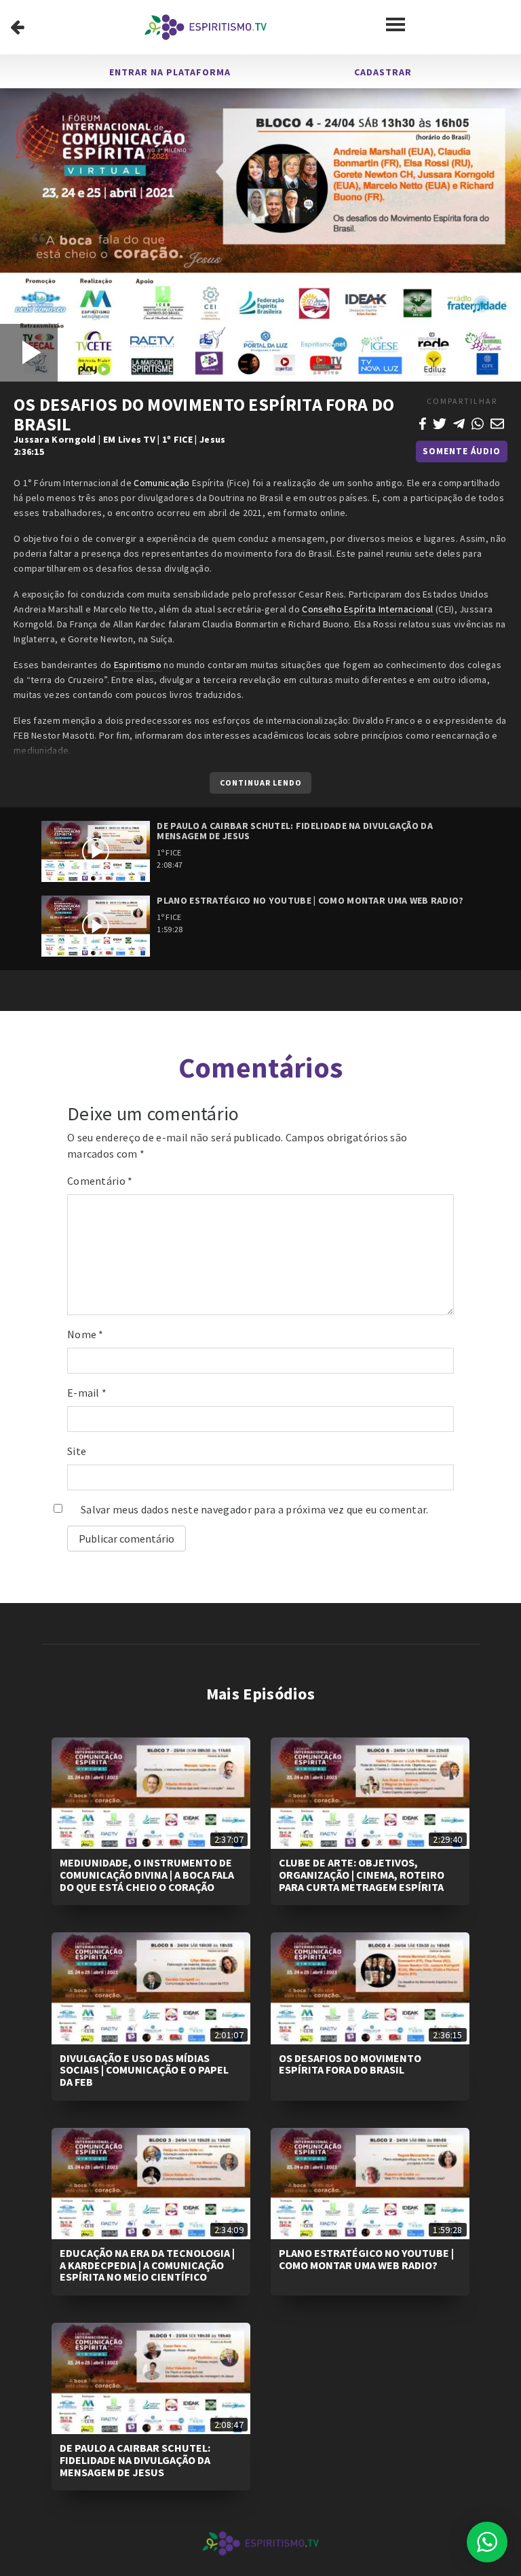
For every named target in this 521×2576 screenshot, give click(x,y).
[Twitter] (440, 422)
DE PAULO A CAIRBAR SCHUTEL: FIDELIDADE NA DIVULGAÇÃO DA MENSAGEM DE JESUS (135, 2460)
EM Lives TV (129, 439)
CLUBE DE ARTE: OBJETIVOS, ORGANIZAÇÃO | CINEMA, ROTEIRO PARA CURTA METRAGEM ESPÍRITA (362, 1874)
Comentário (100, 1181)
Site (77, 1451)
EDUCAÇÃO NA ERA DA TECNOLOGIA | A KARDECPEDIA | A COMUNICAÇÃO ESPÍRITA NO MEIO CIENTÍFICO (147, 2265)
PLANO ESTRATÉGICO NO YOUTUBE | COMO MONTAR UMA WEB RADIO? (366, 2259)
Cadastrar (383, 72)
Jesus (213, 439)
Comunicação (161, 483)
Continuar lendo (261, 783)
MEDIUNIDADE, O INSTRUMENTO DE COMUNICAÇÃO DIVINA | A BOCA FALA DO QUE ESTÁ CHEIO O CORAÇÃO (147, 1874)
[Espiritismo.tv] (206, 27)
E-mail (87, 1393)
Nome (85, 1334)
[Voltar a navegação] (17, 27)
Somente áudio (462, 451)
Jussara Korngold (55, 439)
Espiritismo (138, 665)
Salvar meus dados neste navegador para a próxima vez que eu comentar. (255, 1509)
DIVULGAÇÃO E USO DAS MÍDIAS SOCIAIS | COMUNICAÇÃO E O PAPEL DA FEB (144, 2070)
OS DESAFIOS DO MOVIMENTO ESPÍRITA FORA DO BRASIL (350, 2064)
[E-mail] (497, 422)
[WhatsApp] (478, 422)
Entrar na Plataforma (170, 72)
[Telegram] (459, 422)
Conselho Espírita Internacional (367, 609)
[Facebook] (423, 422)
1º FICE (177, 439)
